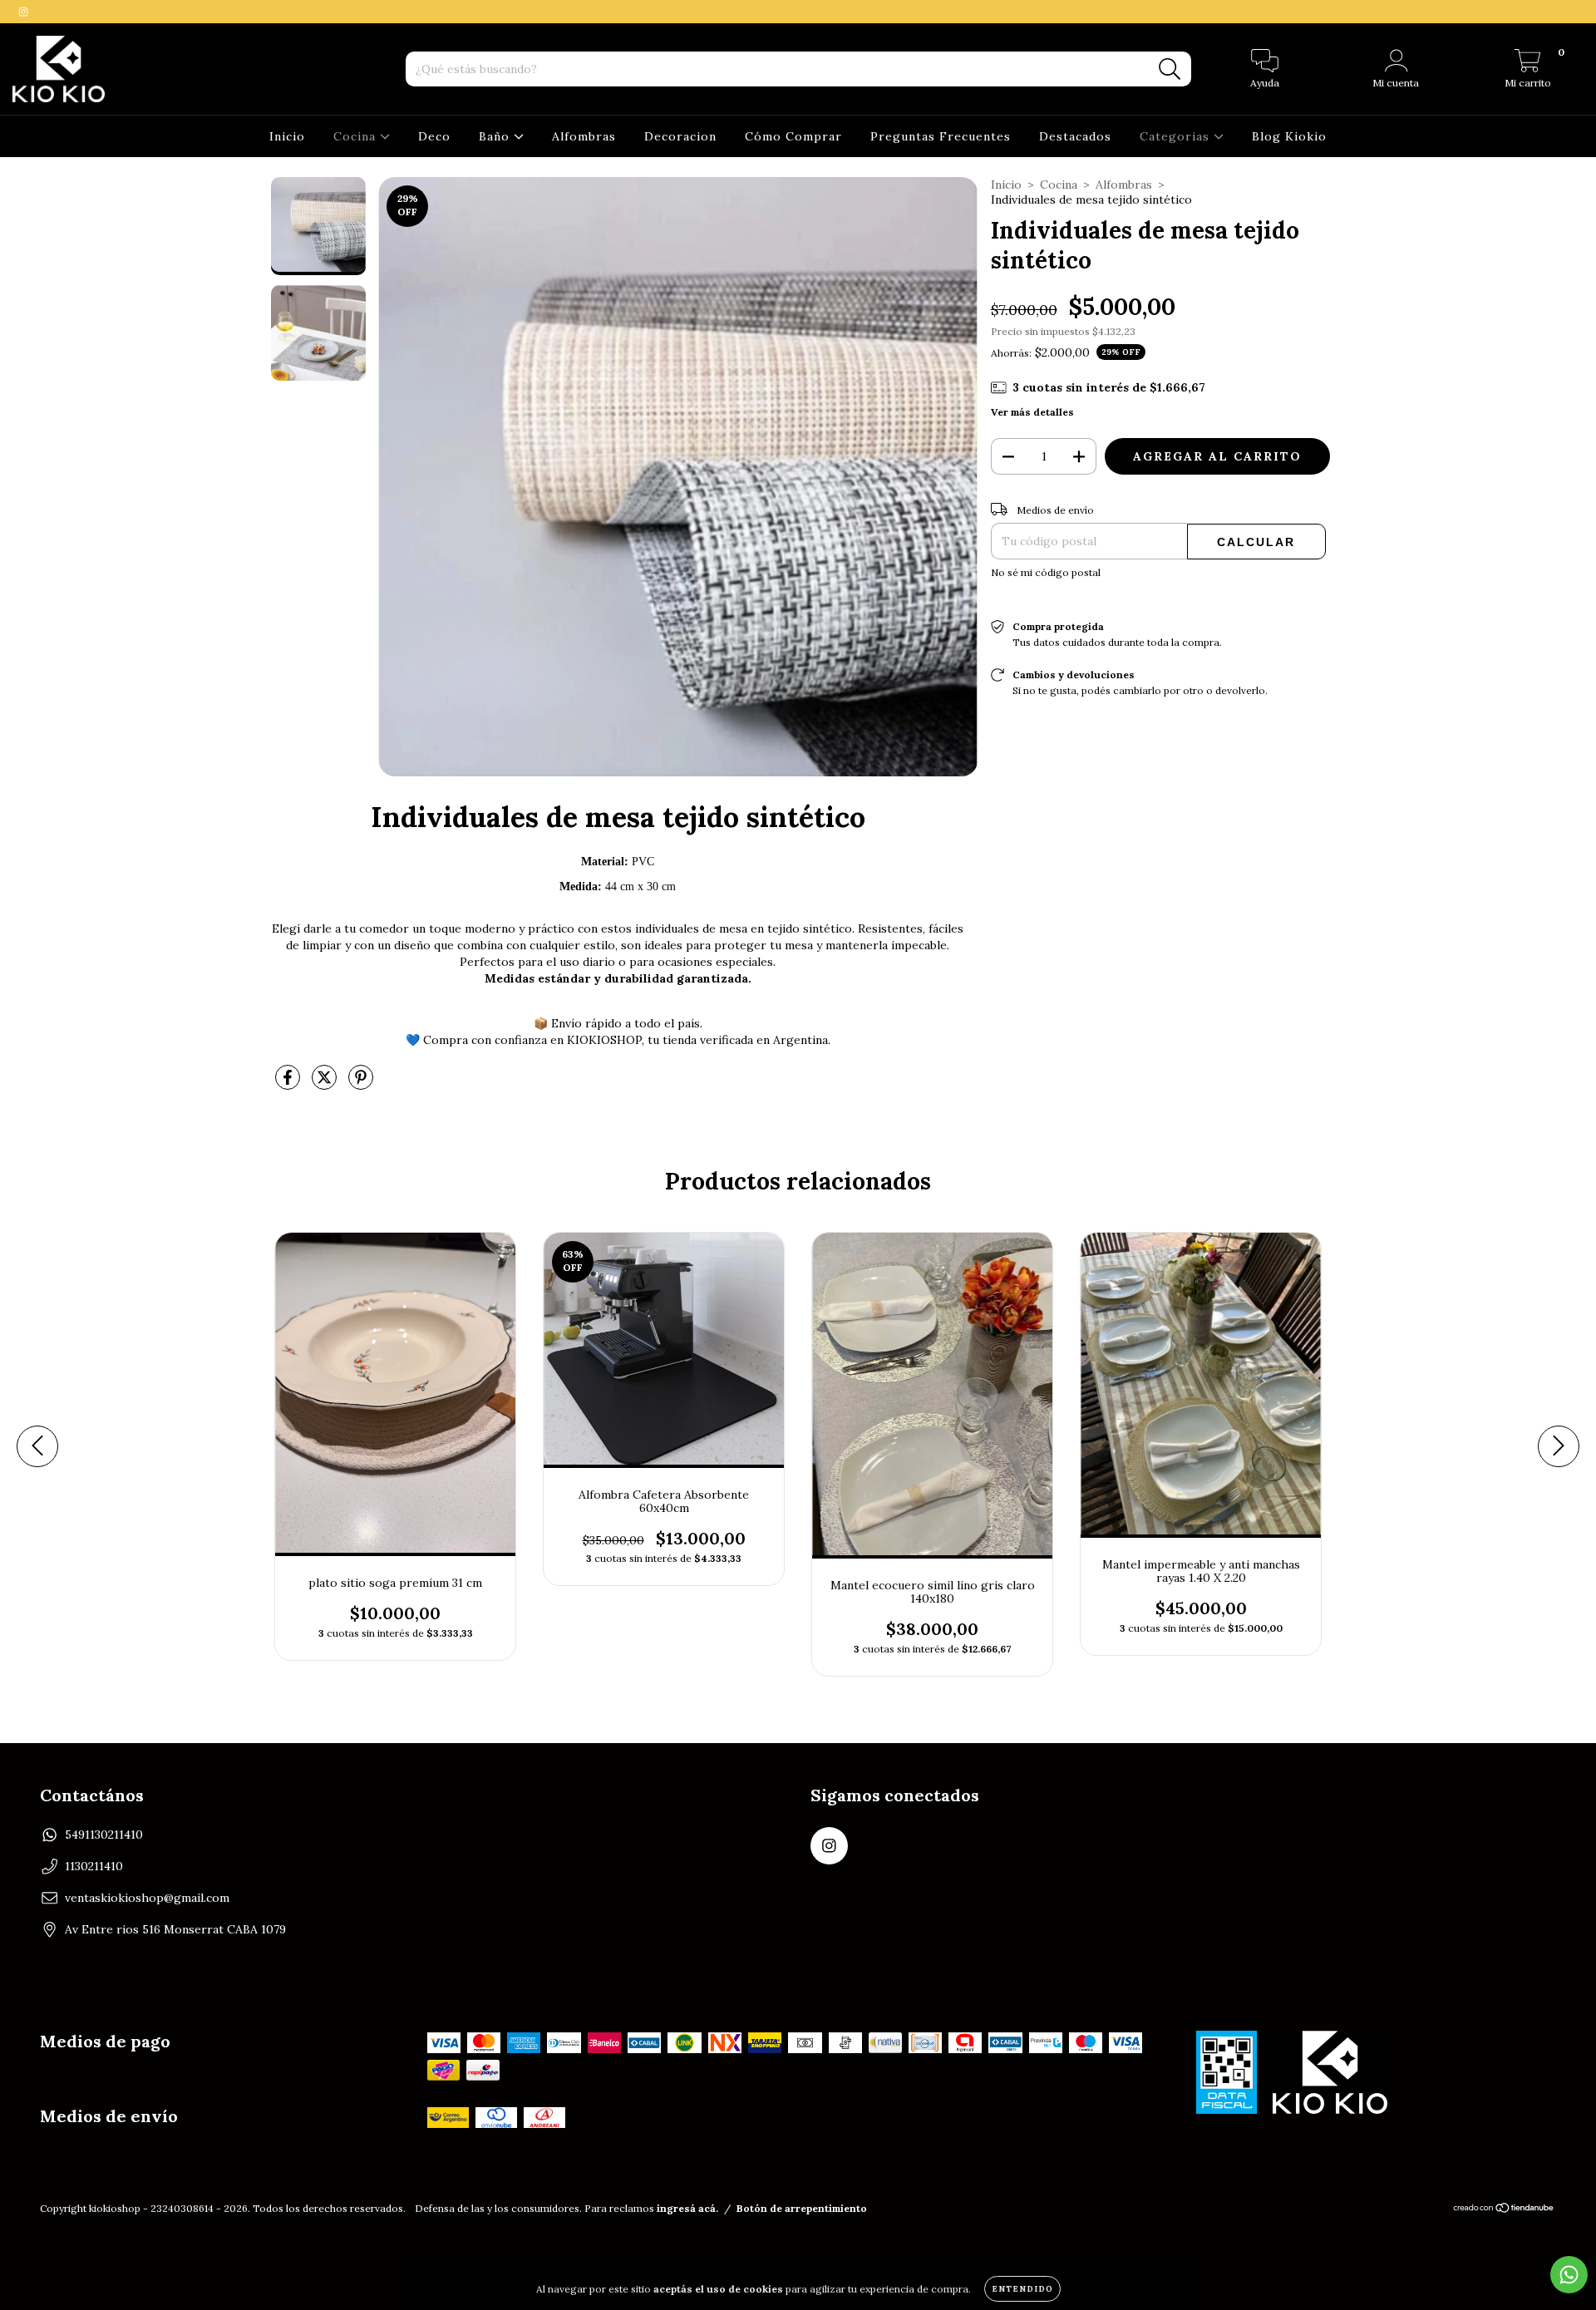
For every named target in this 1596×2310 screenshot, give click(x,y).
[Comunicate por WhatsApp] (1569, 2275)
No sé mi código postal (1046, 572)
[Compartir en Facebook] (289, 1084)
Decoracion (680, 136)
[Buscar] (1170, 69)
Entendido (1022, 2289)
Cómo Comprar (793, 136)
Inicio (287, 136)
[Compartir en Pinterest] (361, 1084)
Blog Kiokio (1289, 136)
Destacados (1075, 136)
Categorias (1177, 136)
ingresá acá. (687, 2208)
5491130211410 (104, 1835)
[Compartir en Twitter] (326, 1084)
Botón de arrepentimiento (802, 2208)
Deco (434, 136)
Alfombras (584, 136)
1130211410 (94, 1866)
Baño (496, 136)
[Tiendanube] (1504, 2210)
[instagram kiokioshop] (23, 12)
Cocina (357, 136)
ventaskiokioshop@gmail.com (147, 1898)
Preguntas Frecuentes (941, 136)
